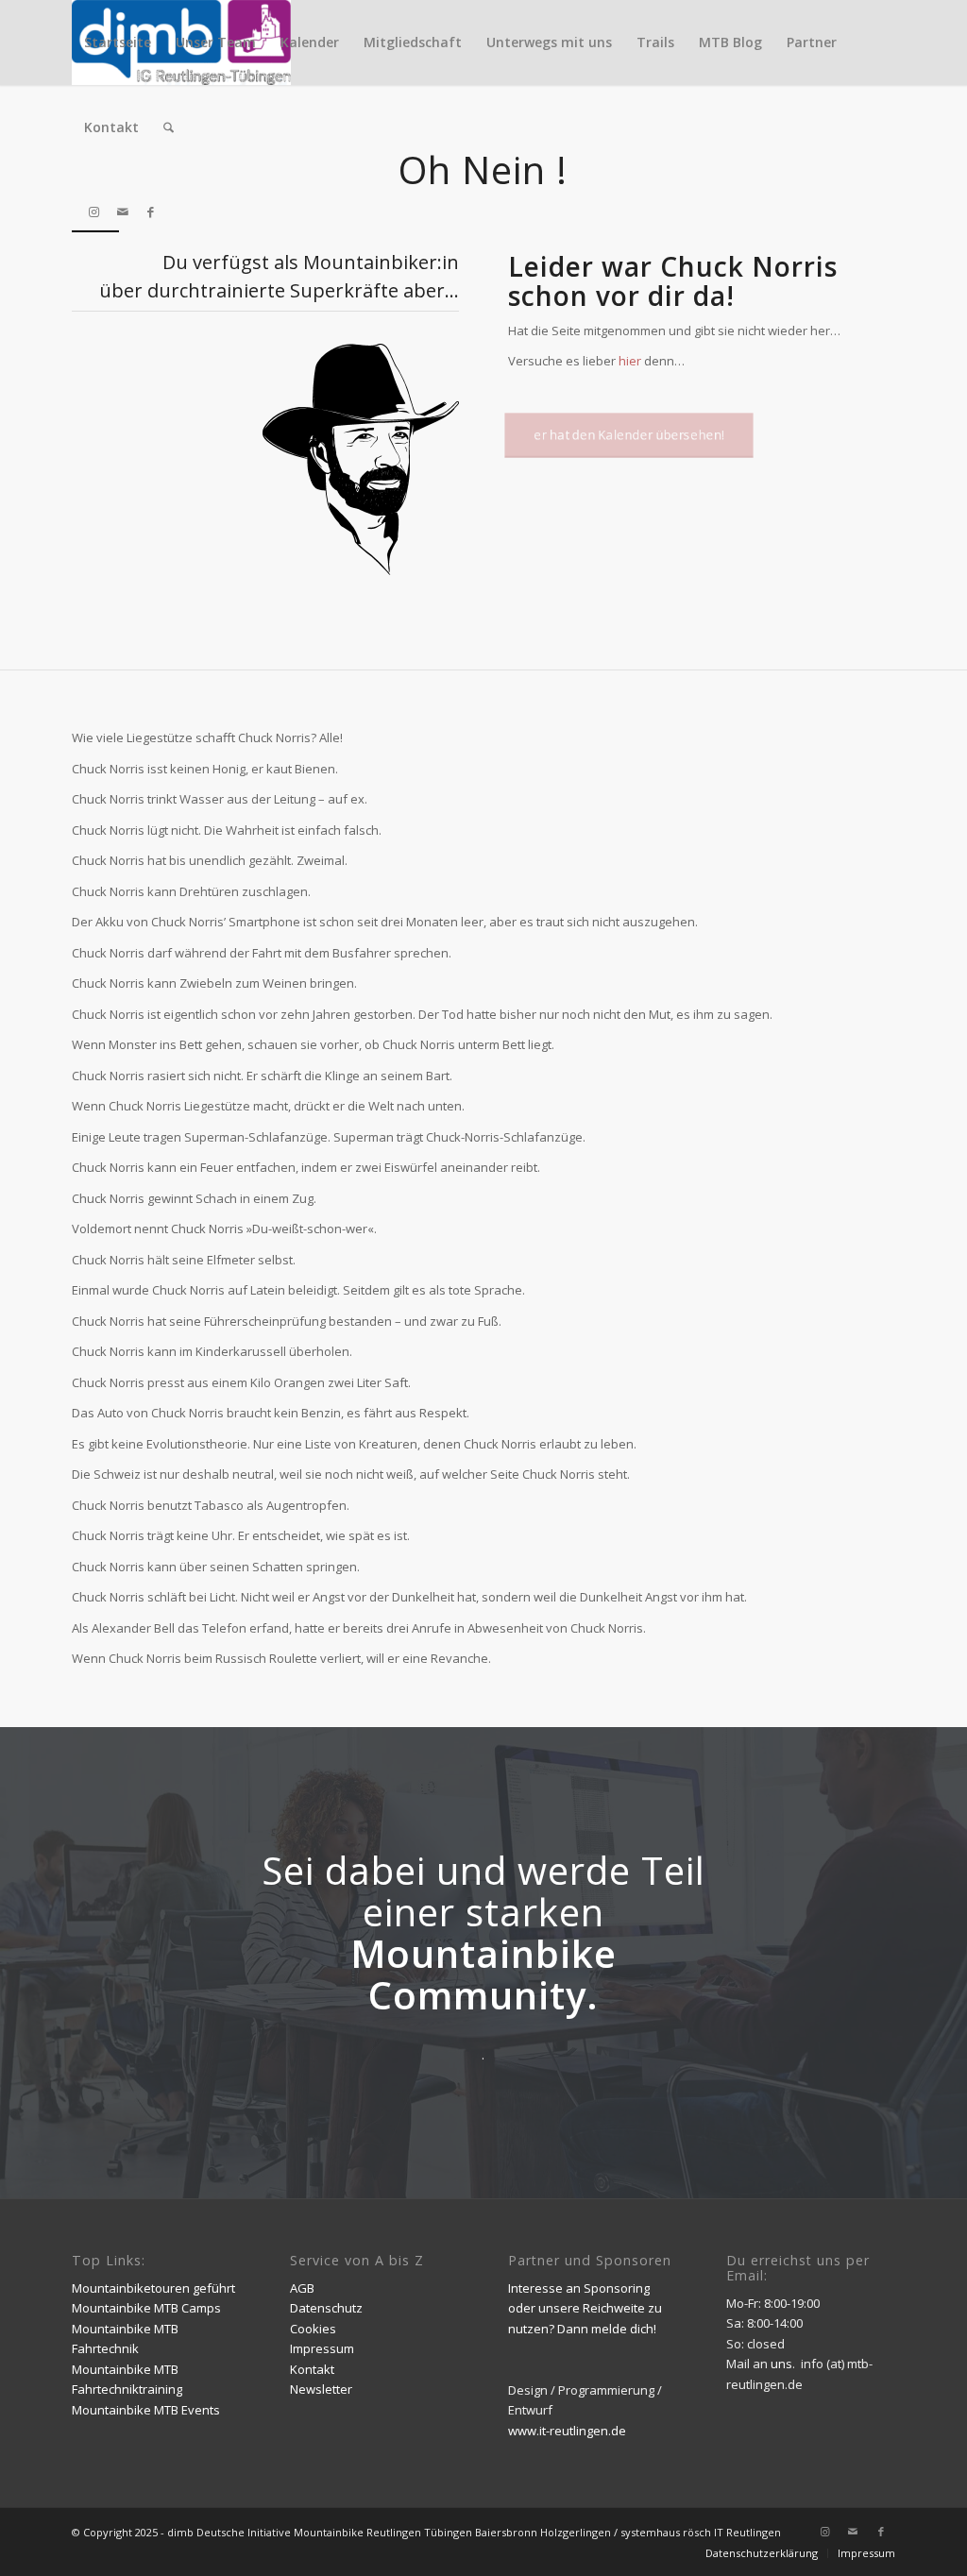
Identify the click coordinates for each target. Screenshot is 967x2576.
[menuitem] (169, 127)
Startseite (118, 42)
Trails (655, 42)
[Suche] (169, 127)
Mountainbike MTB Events (146, 2410)
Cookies (313, 2329)
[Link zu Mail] (123, 212)
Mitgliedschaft (413, 42)
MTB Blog (730, 42)
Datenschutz (326, 2308)
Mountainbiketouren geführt (153, 2288)
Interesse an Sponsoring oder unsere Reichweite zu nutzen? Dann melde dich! (585, 2308)
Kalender (310, 42)
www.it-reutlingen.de (567, 2431)
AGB (302, 2288)
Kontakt (111, 127)
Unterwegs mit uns (549, 42)
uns (781, 2364)
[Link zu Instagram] (94, 212)
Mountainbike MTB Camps (146, 2308)
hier (630, 361)
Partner (812, 42)
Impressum (322, 2348)
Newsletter (321, 2389)
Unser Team (216, 42)
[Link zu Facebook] (151, 212)
